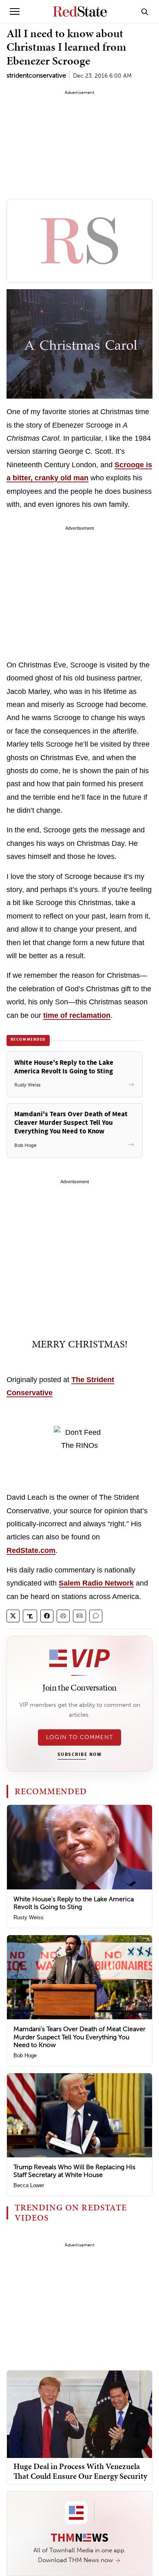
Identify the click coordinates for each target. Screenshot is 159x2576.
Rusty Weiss (29, 1917)
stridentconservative (36, 75)
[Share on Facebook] (47, 1616)
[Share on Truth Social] (30, 1616)
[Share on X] (13, 1616)
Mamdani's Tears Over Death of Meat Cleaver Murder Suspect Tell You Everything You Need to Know (79, 2037)
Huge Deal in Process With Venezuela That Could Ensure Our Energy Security (80, 2471)
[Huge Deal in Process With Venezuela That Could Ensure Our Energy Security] (79, 2414)
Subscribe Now (79, 1755)
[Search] (145, 11)
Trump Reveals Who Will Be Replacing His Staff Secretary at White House (74, 2171)
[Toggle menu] (15, 11)
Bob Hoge (25, 2055)
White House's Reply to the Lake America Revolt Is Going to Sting (74, 1903)
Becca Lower (29, 2185)
